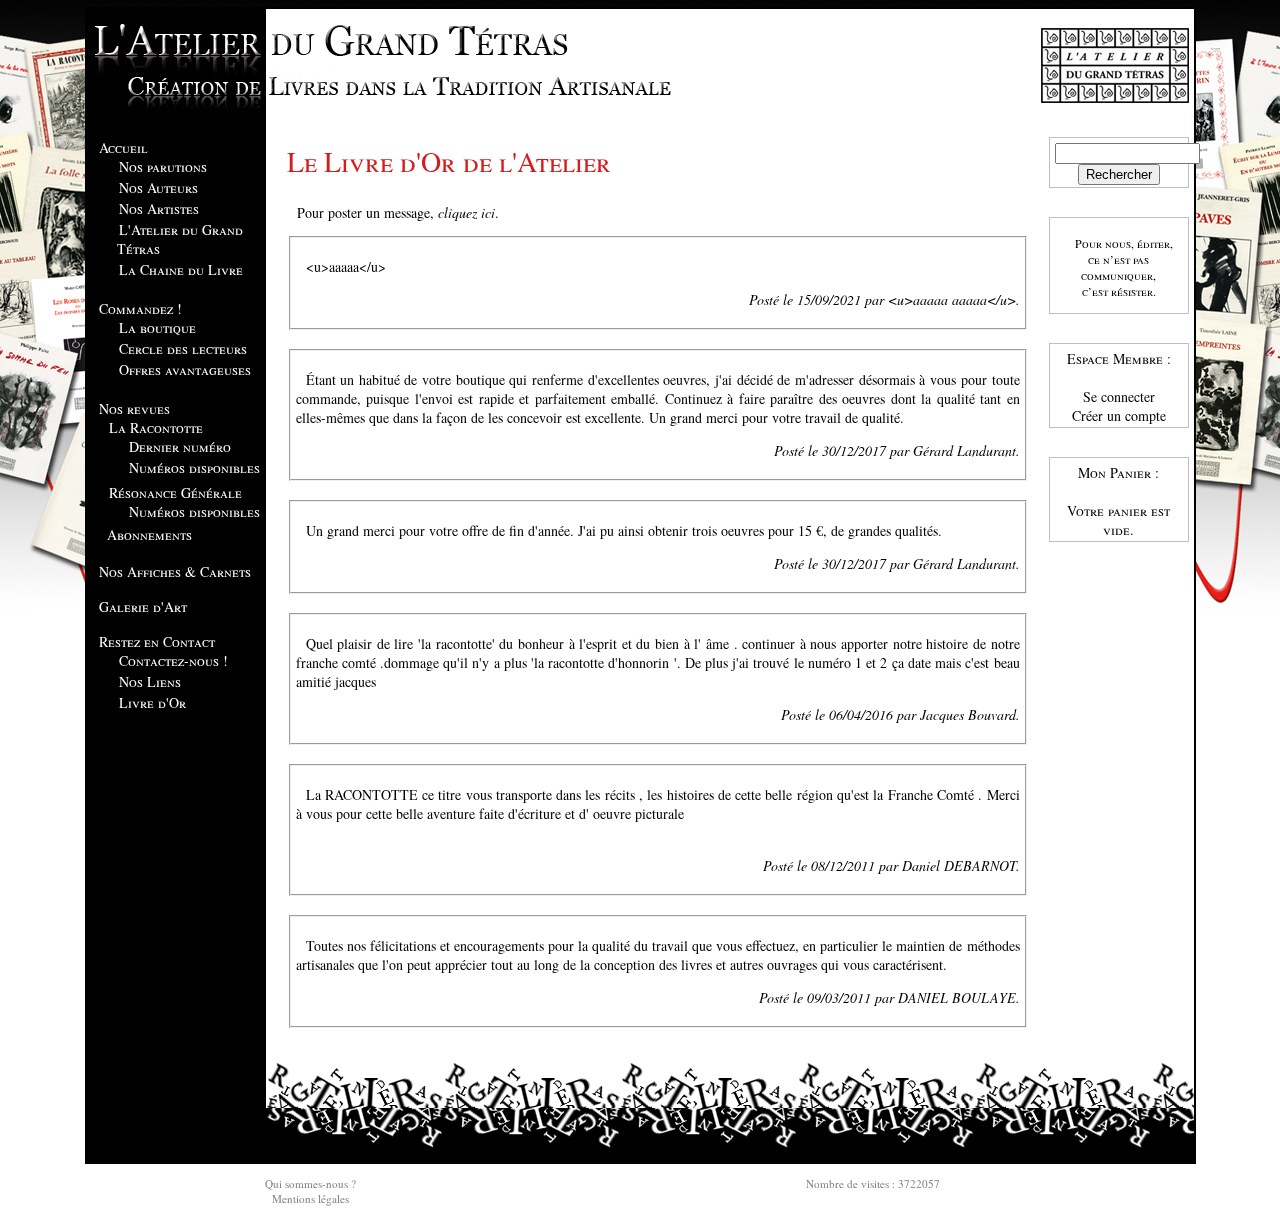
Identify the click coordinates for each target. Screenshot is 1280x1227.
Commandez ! (140, 308)
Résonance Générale (175, 492)
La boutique (157, 327)
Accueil (123, 147)
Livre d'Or (152, 702)
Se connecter (1119, 396)
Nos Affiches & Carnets (175, 571)
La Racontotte (156, 427)
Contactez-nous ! (173, 660)
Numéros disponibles (194, 467)
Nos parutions (163, 166)
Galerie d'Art (143, 606)
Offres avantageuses (185, 369)
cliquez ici (466, 212)
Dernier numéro (180, 446)
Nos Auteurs (158, 187)
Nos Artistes (159, 208)
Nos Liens (150, 681)
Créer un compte (1119, 415)
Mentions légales (310, 1198)
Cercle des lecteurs (183, 348)
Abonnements (149, 534)
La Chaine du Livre (181, 269)
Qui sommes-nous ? (310, 1183)
